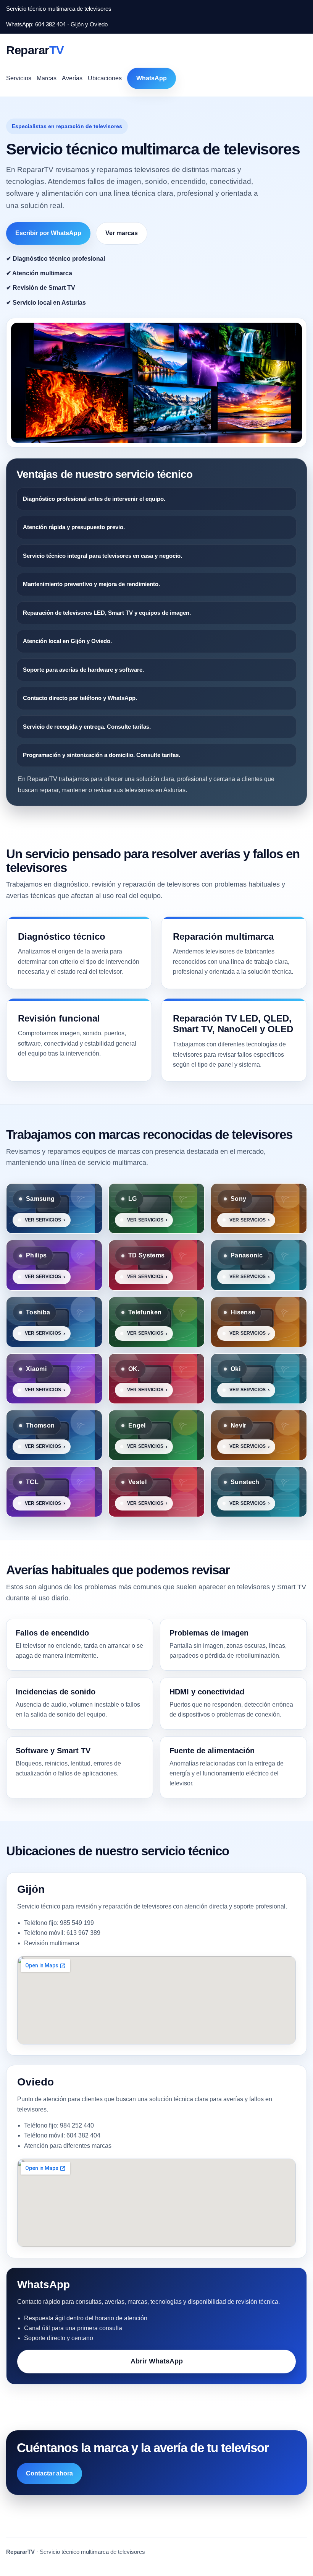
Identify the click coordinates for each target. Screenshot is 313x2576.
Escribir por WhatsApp (48, 233)
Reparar (35, 50)
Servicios (19, 78)
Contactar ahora (49, 2473)
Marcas (47, 78)
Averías (72, 78)
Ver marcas (122, 233)
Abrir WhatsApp (157, 2361)
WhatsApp (152, 78)
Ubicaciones (105, 78)
